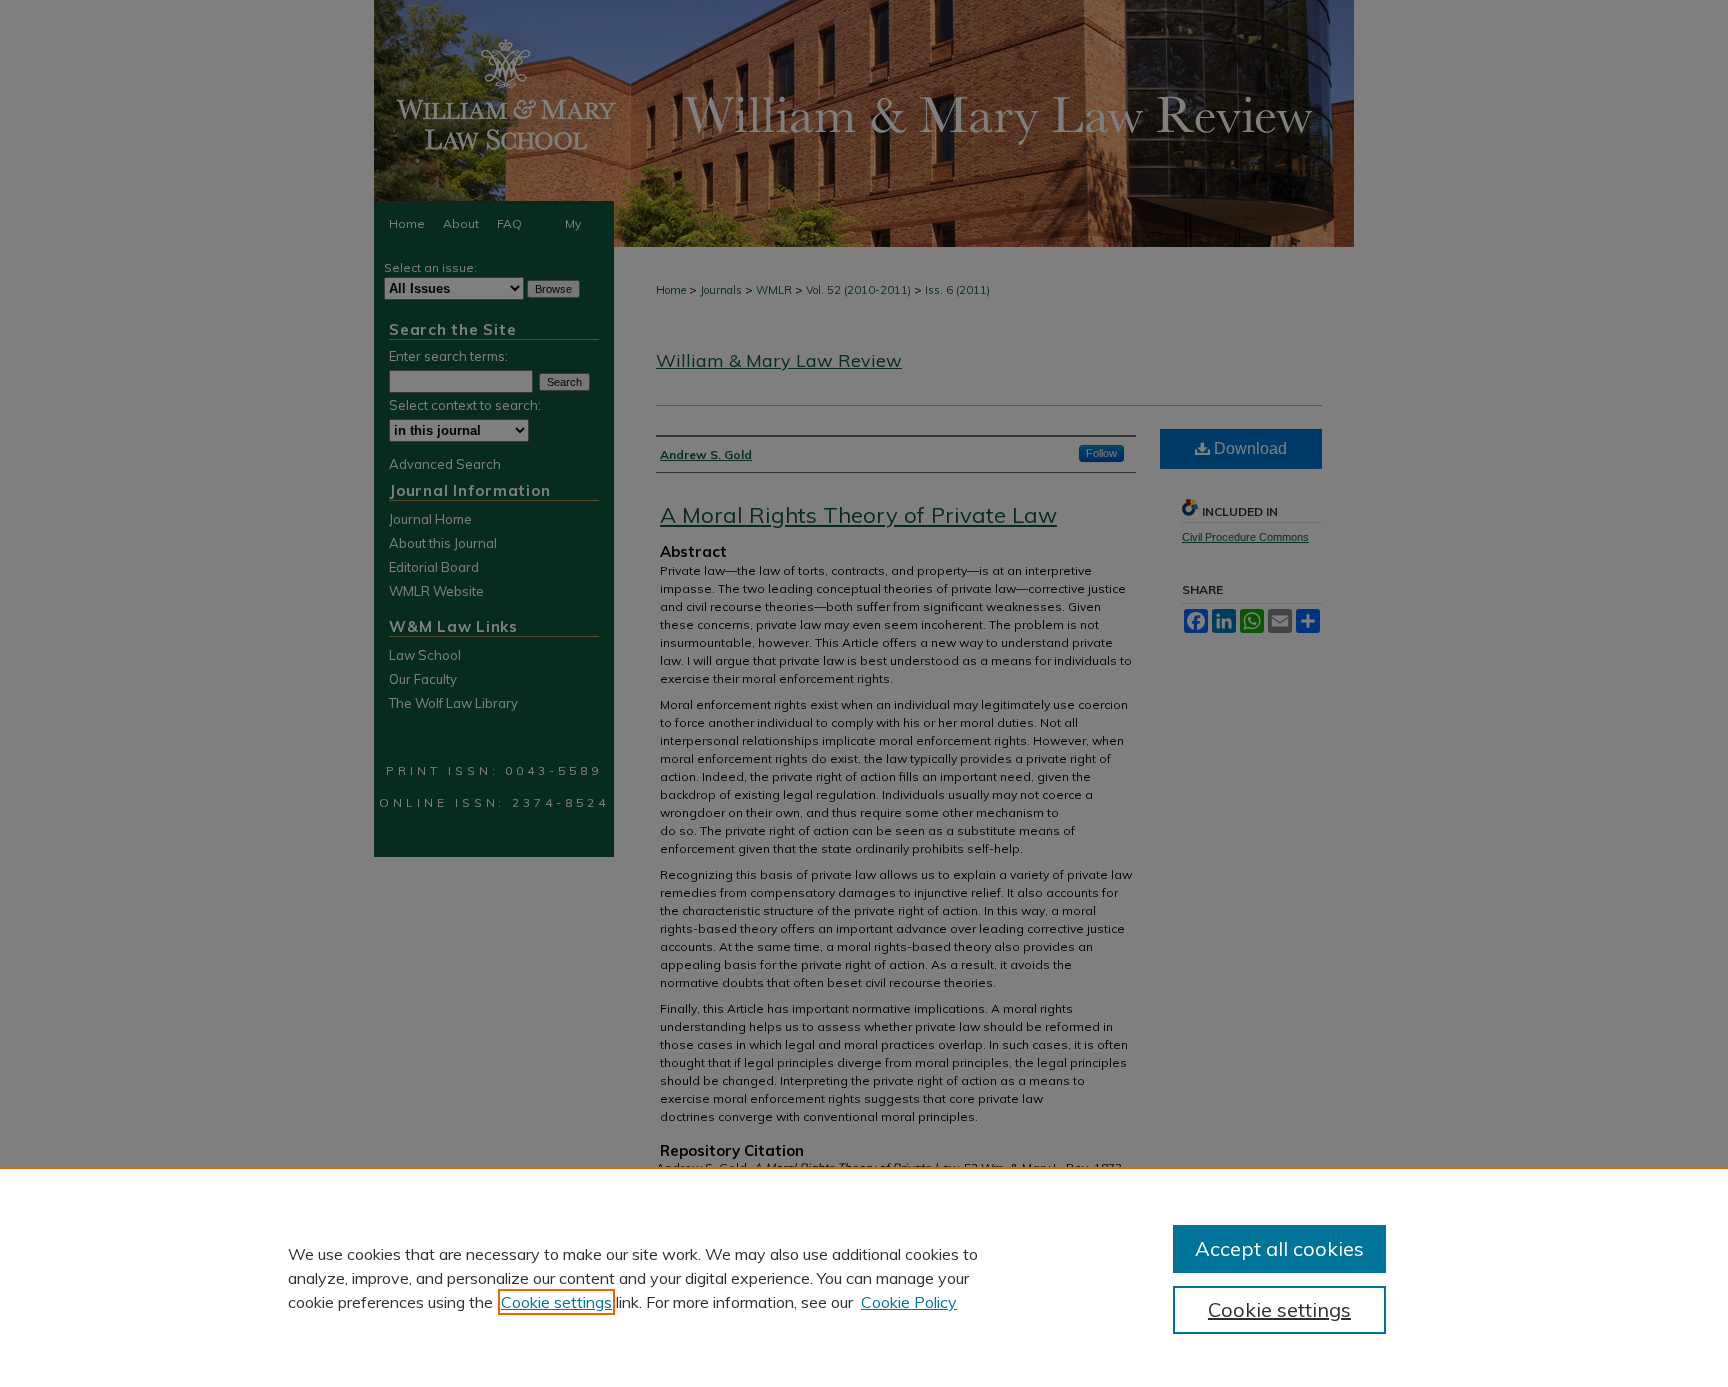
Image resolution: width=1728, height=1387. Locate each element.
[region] (864, 1277)
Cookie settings (556, 1302)
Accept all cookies (1279, 1248)
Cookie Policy (909, 1302)
